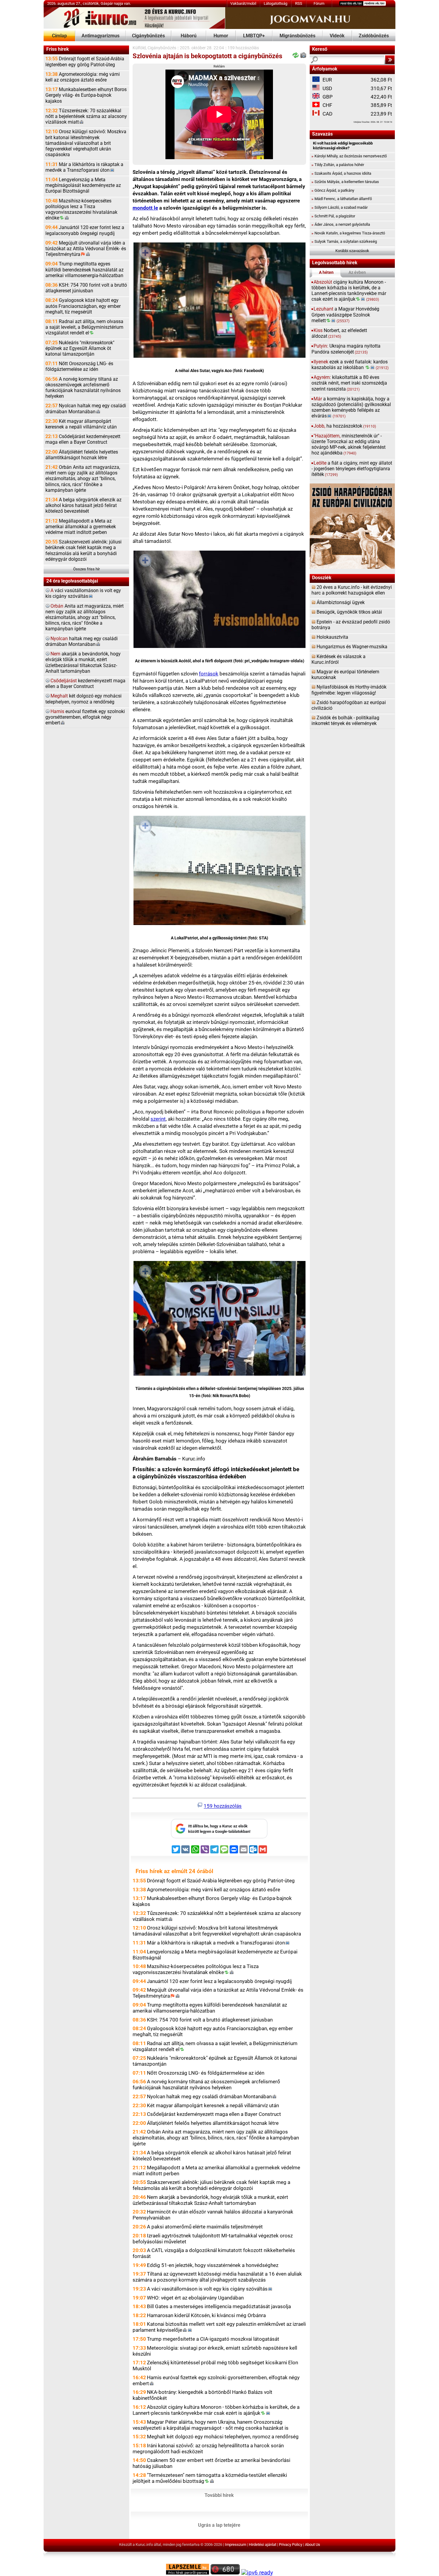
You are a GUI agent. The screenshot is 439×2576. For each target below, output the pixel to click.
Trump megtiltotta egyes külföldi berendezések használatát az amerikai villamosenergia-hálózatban (85, 270)
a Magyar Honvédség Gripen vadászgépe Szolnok (345, 315)
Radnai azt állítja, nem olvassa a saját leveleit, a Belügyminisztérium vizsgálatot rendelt (84, 327)
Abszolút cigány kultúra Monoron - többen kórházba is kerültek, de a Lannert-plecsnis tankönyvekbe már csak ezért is (216, 2410)
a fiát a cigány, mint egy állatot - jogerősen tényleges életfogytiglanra (352, 469)
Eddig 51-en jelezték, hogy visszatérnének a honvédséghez (213, 2265)
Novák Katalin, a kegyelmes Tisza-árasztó (348, 233)
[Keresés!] (390, 60)
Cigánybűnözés (148, 36)
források (209, 674)
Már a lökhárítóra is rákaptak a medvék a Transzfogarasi (84, 167)
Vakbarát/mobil (243, 3)
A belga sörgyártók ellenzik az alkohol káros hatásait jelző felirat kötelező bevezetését (83, 506)
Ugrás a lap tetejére (219, 2525)
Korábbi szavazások (352, 251)
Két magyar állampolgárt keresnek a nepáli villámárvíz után (81, 424)
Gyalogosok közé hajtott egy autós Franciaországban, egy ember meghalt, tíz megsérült (83, 306)
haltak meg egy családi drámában (82, 642)
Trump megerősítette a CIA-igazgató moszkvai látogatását (213, 2339)
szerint (158, 1119)
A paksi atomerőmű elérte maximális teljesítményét (205, 2227)
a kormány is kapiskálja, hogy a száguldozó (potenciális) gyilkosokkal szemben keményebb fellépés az (351, 408)
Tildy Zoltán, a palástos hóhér (338, 165)
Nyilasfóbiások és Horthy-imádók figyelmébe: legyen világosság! (349, 690)
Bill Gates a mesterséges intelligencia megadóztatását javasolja (219, 2306)
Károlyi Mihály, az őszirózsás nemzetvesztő (349, 156)
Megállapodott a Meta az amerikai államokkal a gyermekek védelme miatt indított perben (81, 527)
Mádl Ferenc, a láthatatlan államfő (342, 199)
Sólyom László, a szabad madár (340, 207)
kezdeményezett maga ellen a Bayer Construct (85, 684)
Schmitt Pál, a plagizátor (333, 216)
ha (345, 426)
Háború (189, 36)
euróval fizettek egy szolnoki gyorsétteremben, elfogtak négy (85, 717)
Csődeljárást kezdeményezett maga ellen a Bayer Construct (83, 439)
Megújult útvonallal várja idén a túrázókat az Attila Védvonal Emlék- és (86, 249)
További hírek (219, 2495)
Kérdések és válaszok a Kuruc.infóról (339, 659)
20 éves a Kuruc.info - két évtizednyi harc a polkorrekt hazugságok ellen (352, 590)
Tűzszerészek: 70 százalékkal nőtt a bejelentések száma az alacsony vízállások (86, 116)
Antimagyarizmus (100, 36)
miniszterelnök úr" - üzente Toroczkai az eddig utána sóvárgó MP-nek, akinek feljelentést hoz (349, 445)
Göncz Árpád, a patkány (333, 190)
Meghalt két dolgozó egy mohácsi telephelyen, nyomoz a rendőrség (223, 2437)
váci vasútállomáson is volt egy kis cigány (83, 593)
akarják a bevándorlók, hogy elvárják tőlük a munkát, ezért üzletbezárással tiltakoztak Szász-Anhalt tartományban (83, 663)
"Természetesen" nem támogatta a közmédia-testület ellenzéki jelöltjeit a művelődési (210, 2478)
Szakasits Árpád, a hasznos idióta (341, 173)
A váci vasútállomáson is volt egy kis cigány (207, 2289)
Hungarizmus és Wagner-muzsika (352, 647)
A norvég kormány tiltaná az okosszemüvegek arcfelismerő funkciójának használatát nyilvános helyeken (83, 388)
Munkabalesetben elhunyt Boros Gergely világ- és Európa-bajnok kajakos (86, 95)
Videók (337, 36)
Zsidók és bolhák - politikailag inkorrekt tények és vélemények (345, 721)
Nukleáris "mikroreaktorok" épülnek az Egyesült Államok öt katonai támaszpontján (80, 348)
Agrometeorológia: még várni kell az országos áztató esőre (83, 77)
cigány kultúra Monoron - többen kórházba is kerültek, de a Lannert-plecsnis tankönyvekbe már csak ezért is (349, 291)
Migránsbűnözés (297, 36)
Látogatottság (275, 3)
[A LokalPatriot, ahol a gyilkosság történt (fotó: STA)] (219, 872)
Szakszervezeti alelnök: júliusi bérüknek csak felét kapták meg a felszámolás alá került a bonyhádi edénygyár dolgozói (83, 551)
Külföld (139, 48)
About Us (313, 2544)
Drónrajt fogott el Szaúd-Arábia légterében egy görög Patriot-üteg (85, 62)
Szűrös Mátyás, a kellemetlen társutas (345, 182)
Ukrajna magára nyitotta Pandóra (346, 349)
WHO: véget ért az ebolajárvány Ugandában (195, 2298)
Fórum (319, 3)
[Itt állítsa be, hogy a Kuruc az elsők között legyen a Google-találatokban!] (219, 1837)
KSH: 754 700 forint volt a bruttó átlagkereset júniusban (86, 288)
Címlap (59, 36)
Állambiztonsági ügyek (341, 603)
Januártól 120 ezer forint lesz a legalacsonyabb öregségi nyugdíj (85, 230)
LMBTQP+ (254, 36)
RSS (299, 3)
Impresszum (235, 2544)
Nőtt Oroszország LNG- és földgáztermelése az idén (79, 367)
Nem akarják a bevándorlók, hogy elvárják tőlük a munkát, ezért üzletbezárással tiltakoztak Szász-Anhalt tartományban (210, 2200)
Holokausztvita (332, 637)
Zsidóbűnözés (374, 36)
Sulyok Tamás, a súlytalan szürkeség (344, 241)
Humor (221, 36)
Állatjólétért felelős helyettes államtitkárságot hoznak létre (82, 455)
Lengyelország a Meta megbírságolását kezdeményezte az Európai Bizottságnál (83, 185)
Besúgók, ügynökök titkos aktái (349, 612)
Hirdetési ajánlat (263, 2544)
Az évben (357, 272)
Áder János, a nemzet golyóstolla (341, 224)
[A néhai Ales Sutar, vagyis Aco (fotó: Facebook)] (219, 301)
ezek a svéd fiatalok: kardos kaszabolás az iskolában (350, 365)
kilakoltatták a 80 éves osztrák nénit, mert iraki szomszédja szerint (349, 383)
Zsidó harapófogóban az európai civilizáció (349, 705)
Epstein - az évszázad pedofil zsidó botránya (351, 625)
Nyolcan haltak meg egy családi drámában (86, 409)
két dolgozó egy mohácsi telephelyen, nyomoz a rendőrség (83, 699)
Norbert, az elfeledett (339, 333)
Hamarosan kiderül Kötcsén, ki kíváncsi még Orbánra (206, 2315)
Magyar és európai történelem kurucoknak (345, 675)
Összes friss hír (86, 569)
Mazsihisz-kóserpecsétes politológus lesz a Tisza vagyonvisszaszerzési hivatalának (81, 210)
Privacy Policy (291, 2544)
